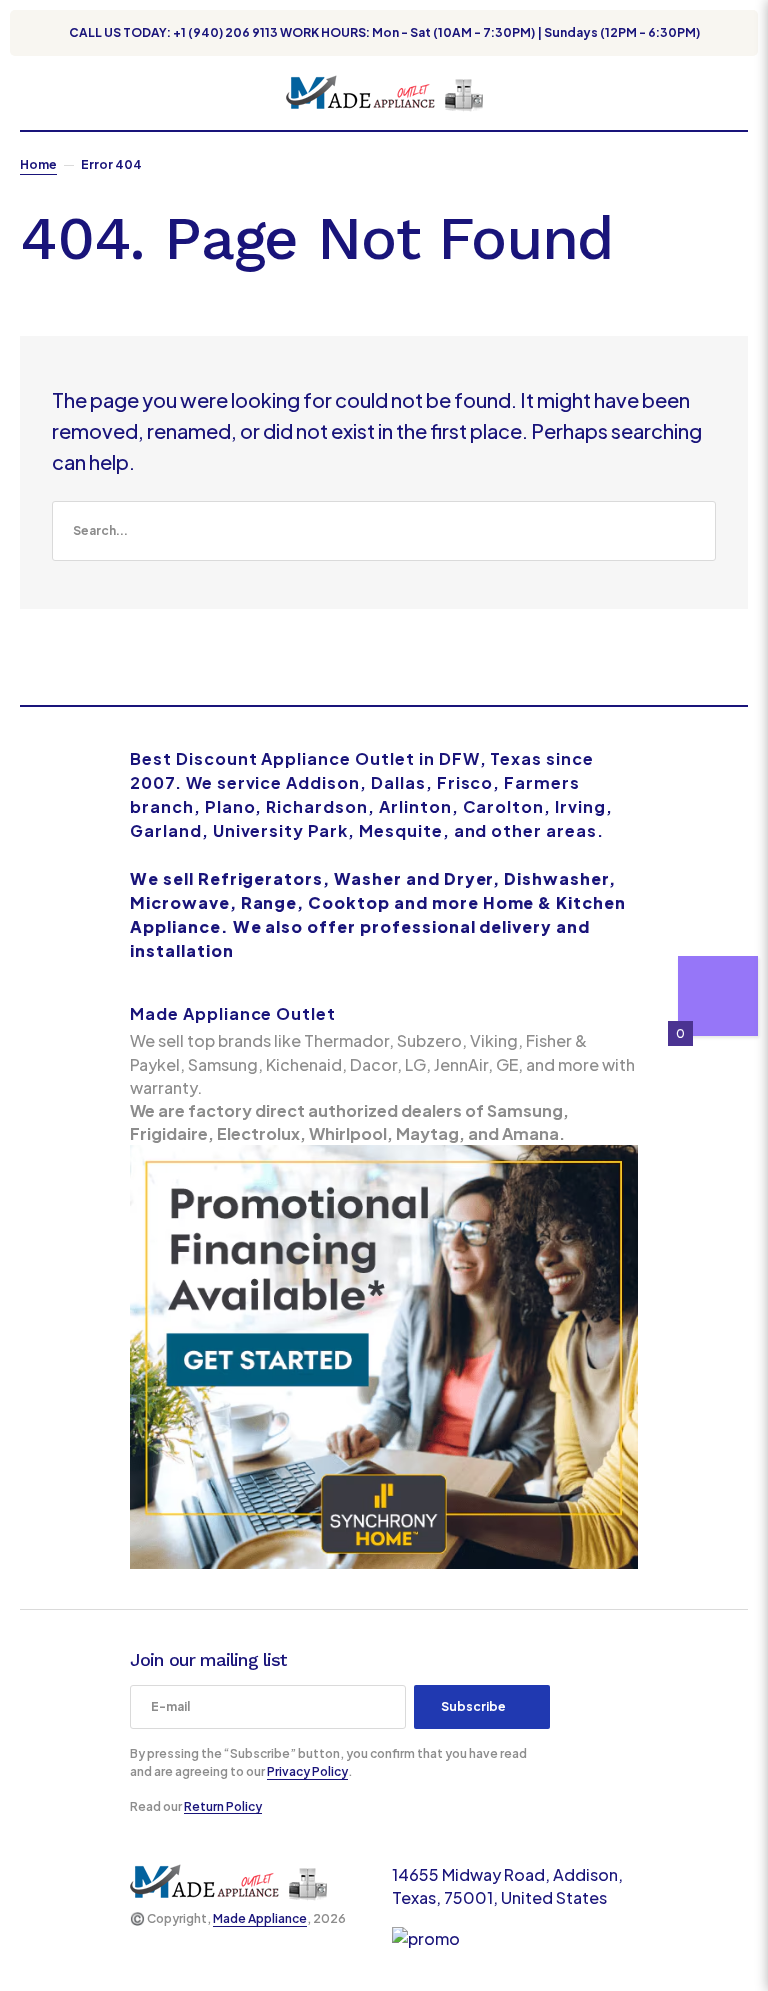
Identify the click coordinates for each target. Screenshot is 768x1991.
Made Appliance (260, 1918)
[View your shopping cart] (740, 93)
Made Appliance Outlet (233, 1013)
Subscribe (473, 1706)
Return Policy (223, 1806)
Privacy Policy (307, 1771)
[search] (384, 531)
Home (38, 164)
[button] (29, 93)
